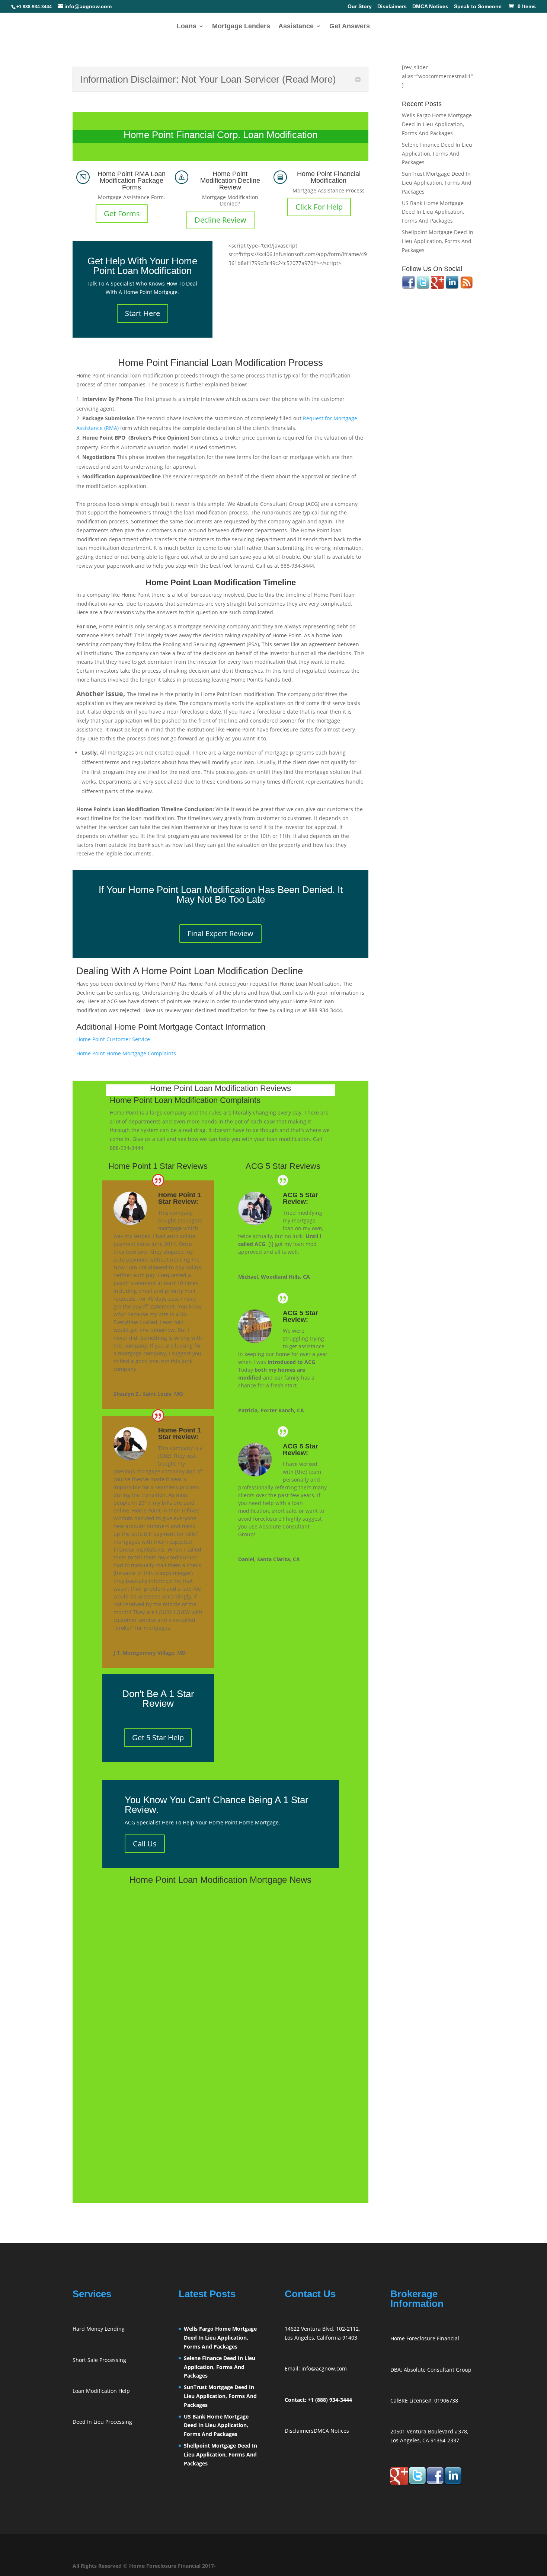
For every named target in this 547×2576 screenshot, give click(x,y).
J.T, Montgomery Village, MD (150, 1653)
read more (123, 1961)
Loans (187, 27)
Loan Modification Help (101, 2391)
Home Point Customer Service (113, 1039)
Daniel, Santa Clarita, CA (269, 1559)
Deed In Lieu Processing (102, 2422)
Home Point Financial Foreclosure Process (173, 2006)
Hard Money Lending (99, 2329)
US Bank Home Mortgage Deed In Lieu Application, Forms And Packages (433, 212)
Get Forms (122, 213)
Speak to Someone (478, 7)
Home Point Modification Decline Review (230, 181)
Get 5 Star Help (158, 1737)
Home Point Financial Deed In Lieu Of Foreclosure (185, 2107)
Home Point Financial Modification (329, 177)
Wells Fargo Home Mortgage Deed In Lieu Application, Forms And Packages (437, 124)
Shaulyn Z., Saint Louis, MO (148, 1394)
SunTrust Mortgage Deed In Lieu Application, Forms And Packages (437, 183)
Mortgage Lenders (241, 27)
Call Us (145, 1844)
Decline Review (220, 220)
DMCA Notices (430, 7)
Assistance (296, 27)
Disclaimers (392, 7)
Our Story (360, 7)
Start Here (143, 313)
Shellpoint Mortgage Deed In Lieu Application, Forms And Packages (438, 241)
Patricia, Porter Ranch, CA (271, 1410)
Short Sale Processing (99, 2360)
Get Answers (350, 27)
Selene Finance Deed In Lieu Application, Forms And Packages (437, 154)
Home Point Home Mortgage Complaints (126, 1053)
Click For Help (319, 207)
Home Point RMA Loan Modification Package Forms (132, 181)
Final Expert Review (220, 933)
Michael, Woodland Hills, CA (274, 1277)
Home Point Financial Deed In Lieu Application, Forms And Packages (212, 1906)
